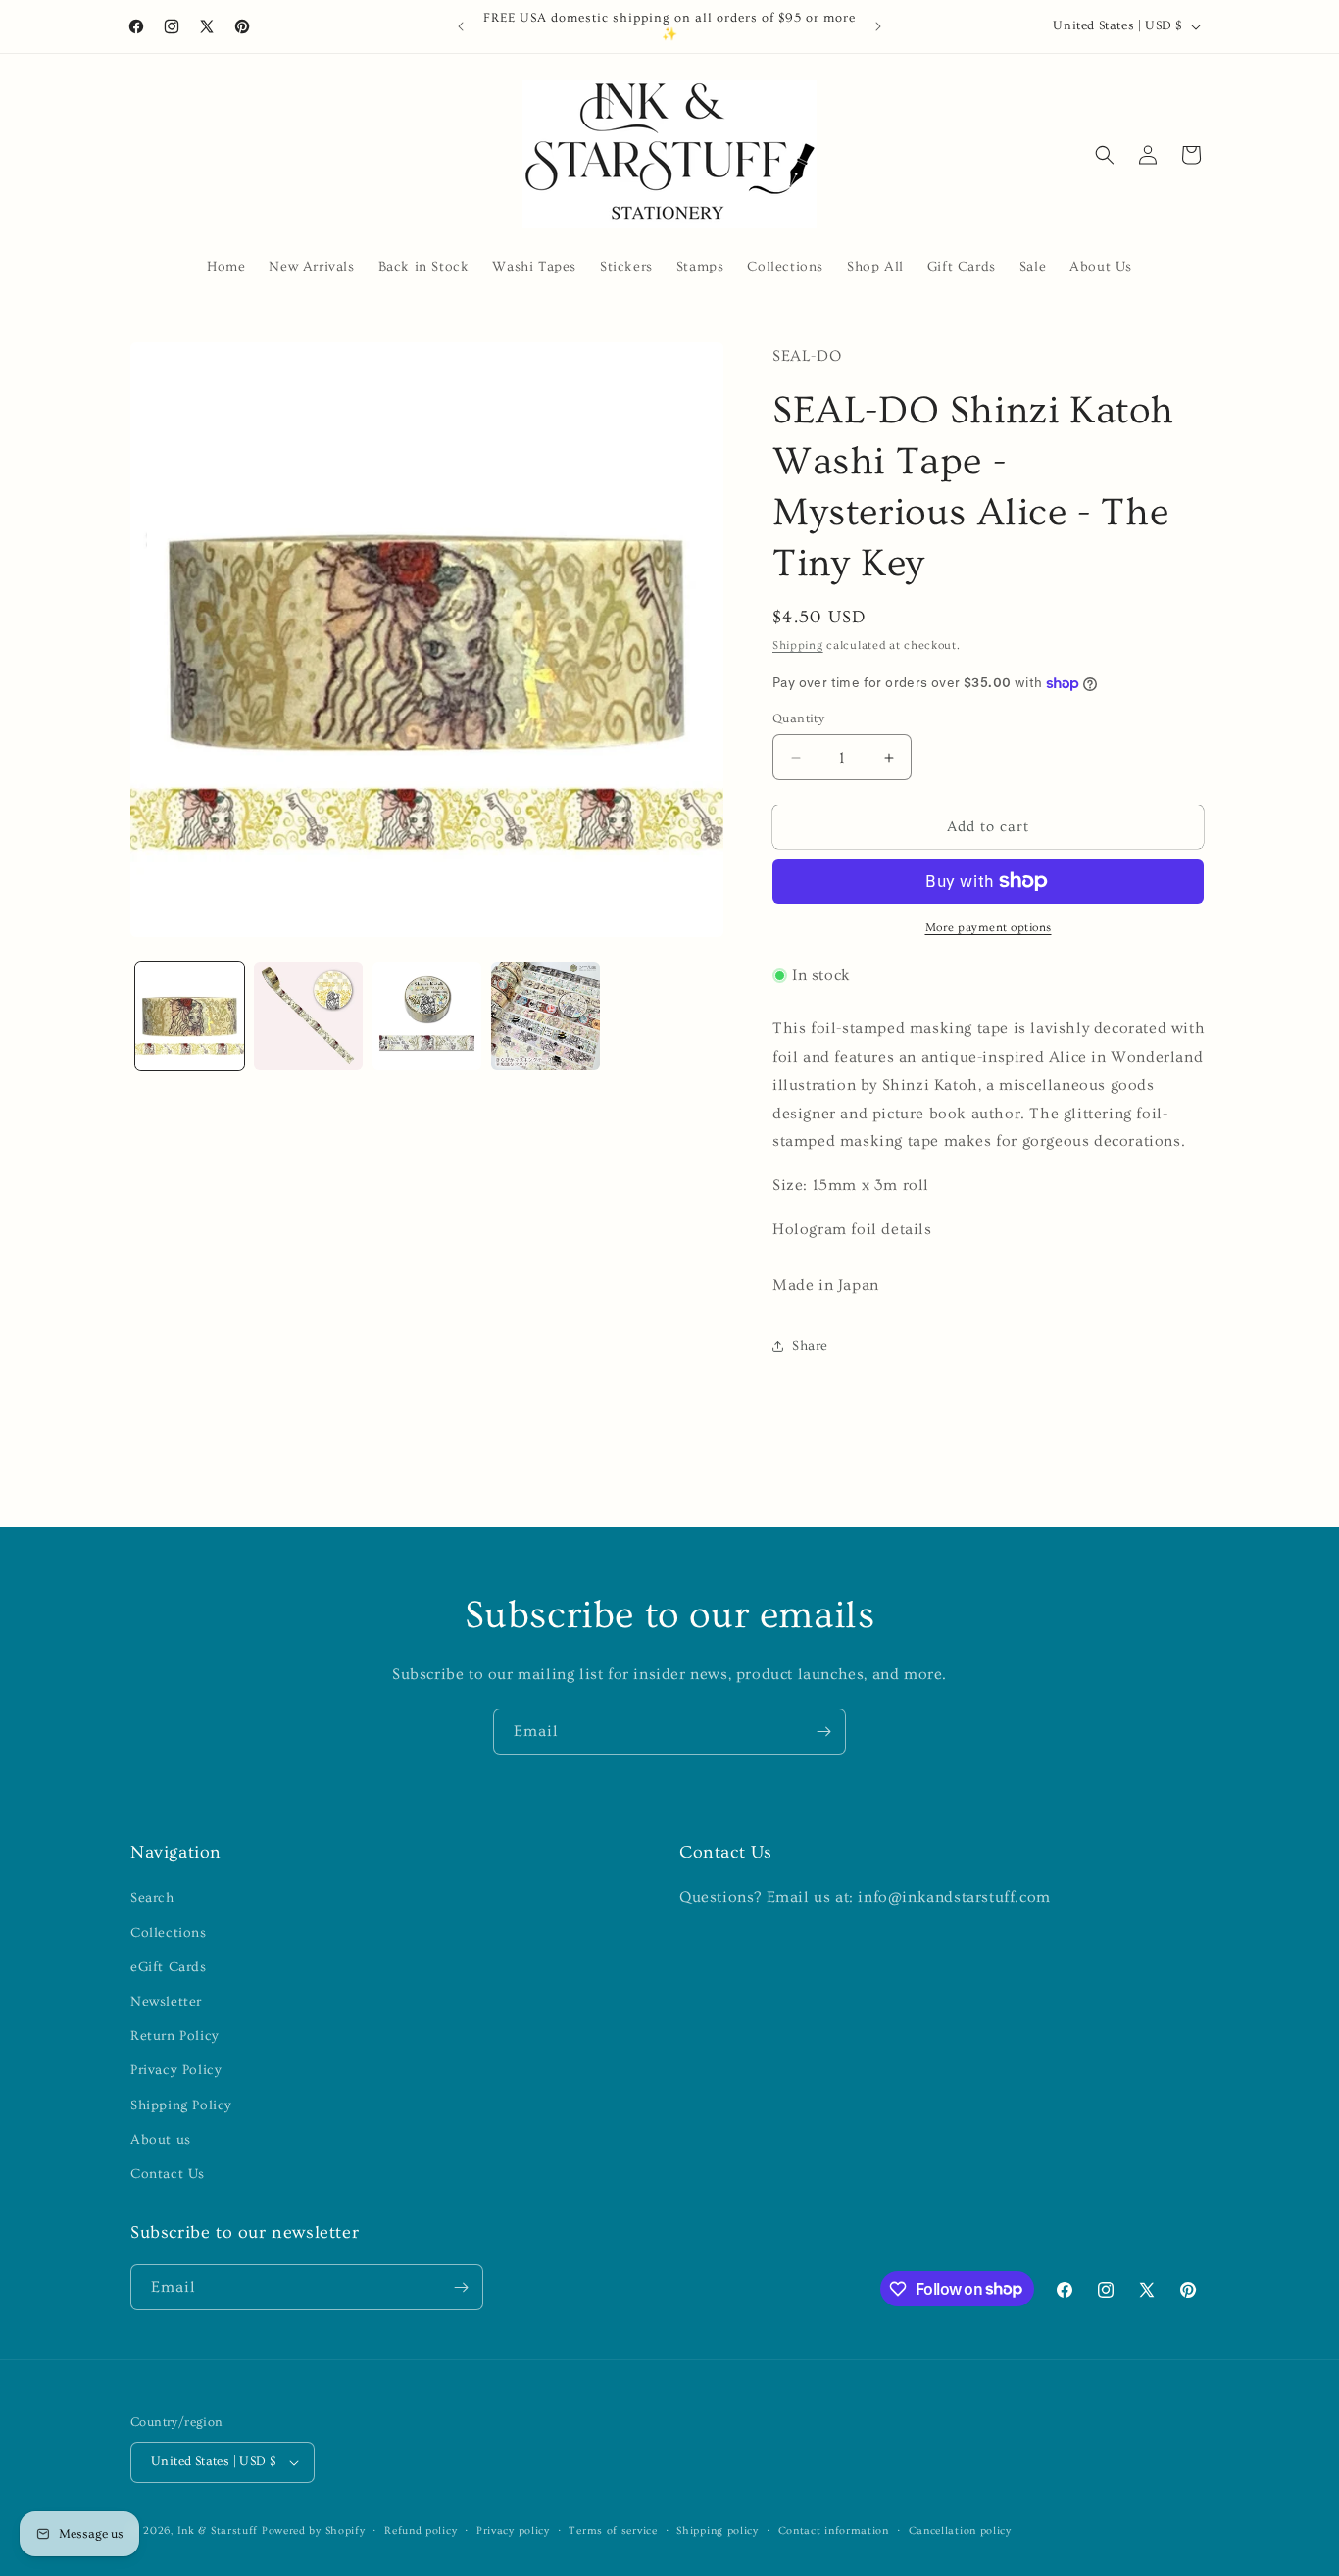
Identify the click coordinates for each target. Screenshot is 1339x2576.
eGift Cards (169, 1967)
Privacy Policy (176, 2070)
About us (161, 2140)
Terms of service (613, 2530)
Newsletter (166, 2002)
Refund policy (421, 2530)
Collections (169, 1933)
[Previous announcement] (461, 26)
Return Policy (175, 2036)
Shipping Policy (181, 2105)
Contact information (834, 2530)
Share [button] (810, 1346)
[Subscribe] (823, 1732)
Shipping (798, 645)
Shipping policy (718, 2530)
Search (152, 1898)
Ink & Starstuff (218, 2530)
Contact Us (168, 2174)
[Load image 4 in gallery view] (546, 1016)
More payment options (989, 928)
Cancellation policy (960, 2530)
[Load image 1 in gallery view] (190, 1016)
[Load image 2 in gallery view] (308, 1016)
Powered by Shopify (314, 2530)
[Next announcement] (878, 26)
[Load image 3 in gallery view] (427, 1016)
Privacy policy (513, 2530)
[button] (1105, 155)
